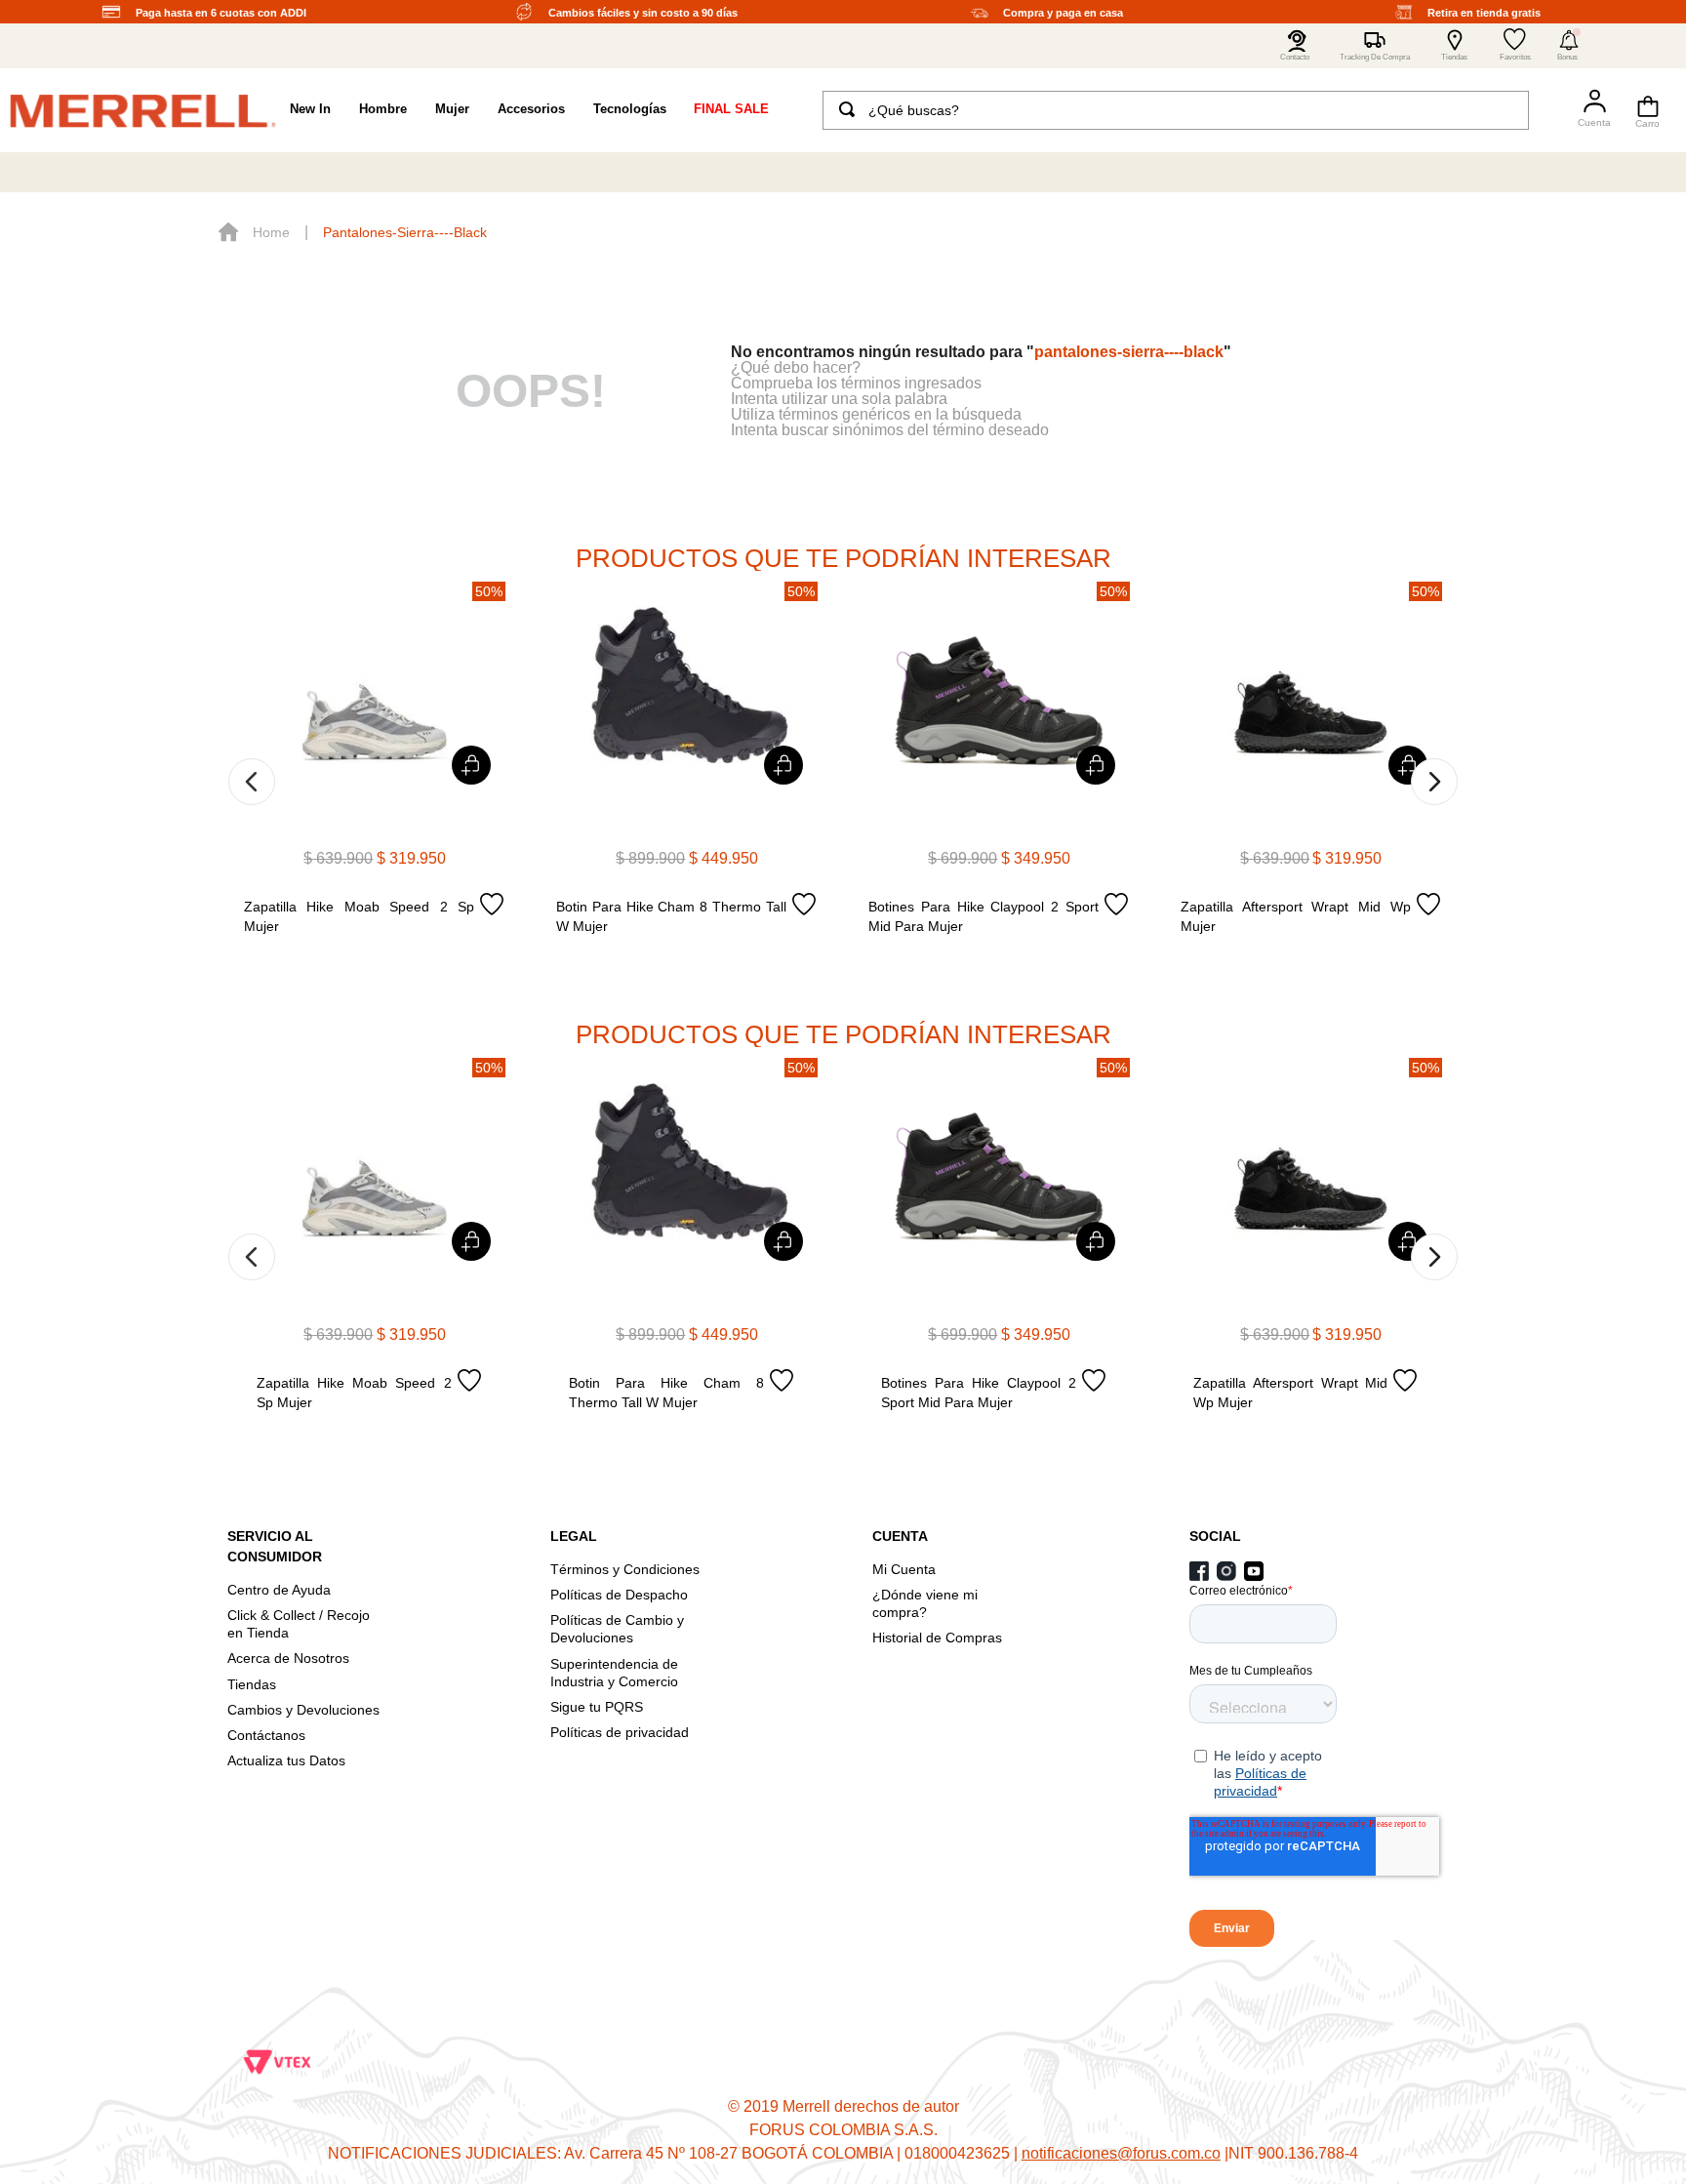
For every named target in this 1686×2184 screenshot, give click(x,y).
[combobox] (1176, 110)
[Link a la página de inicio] (254, 232)
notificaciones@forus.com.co (1121, 2153)
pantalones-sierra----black (405, 232)
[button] (1569, 46)
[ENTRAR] (1586, 110)
